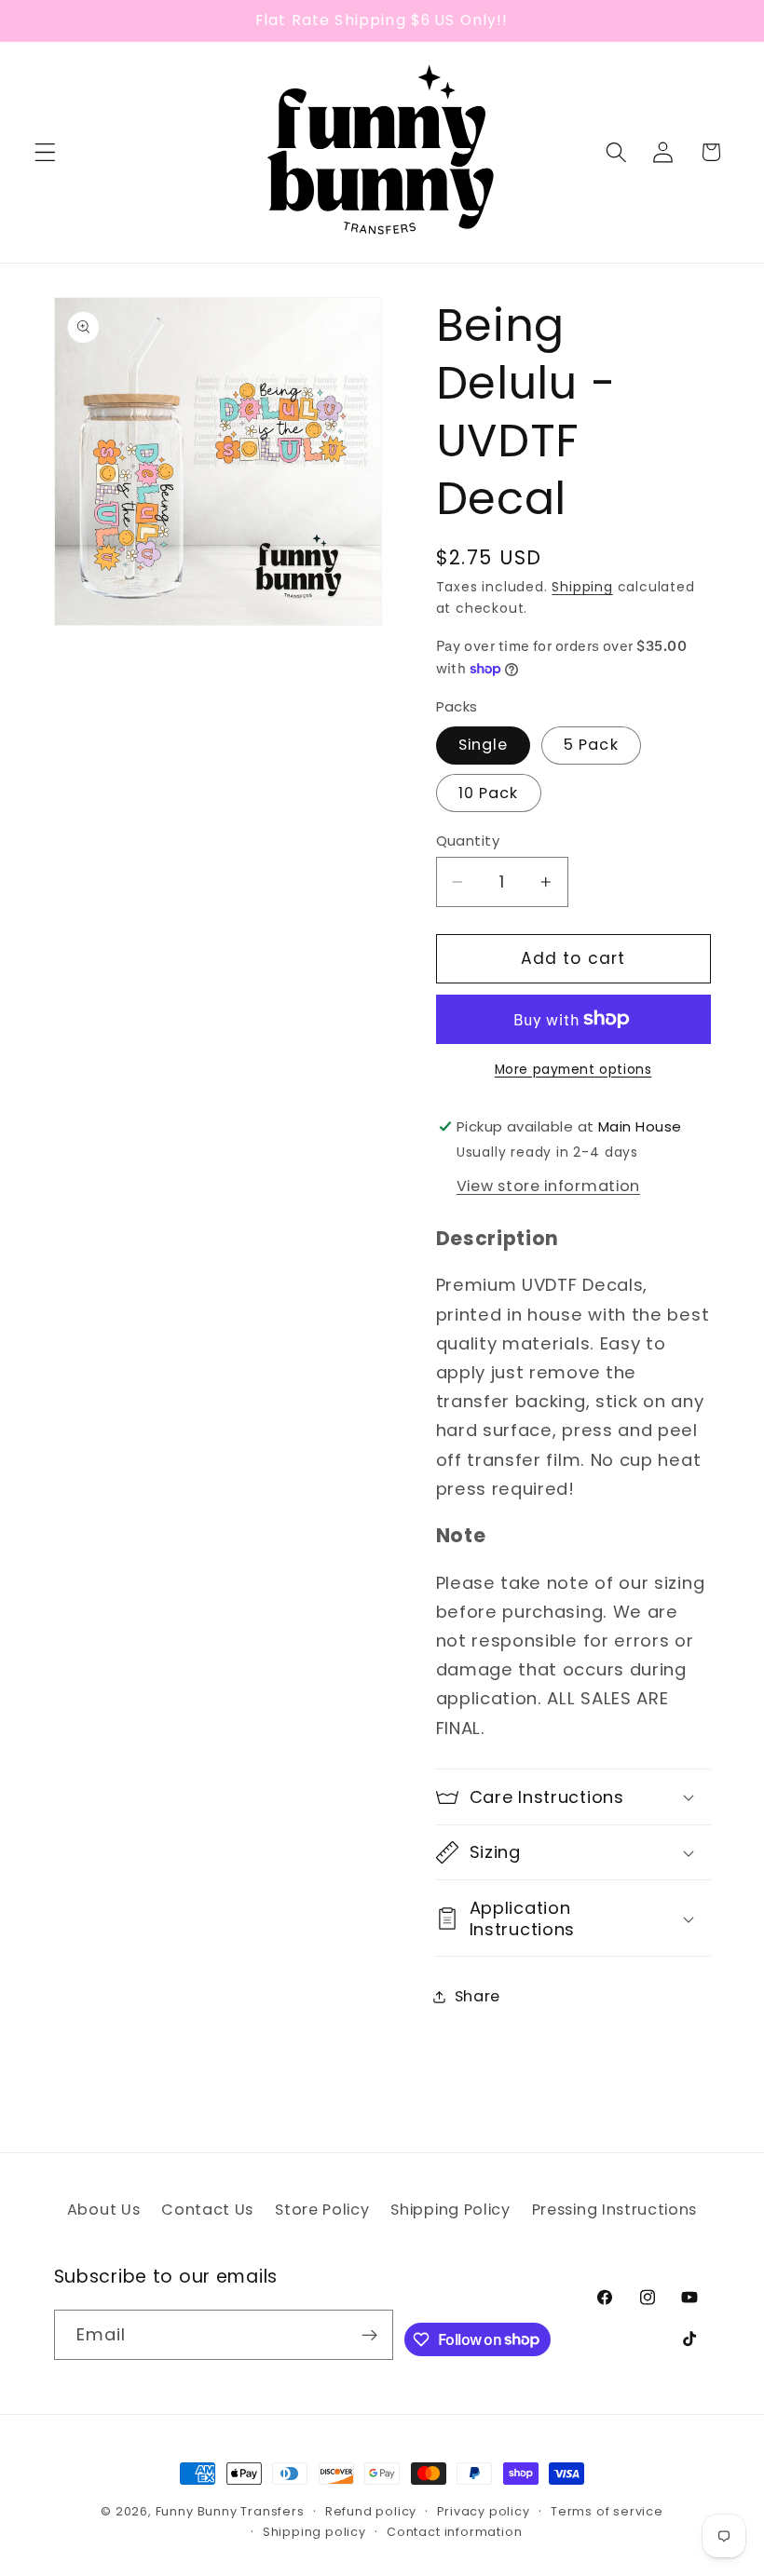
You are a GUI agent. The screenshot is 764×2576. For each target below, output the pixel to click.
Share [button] (477, 1996)
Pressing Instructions (615, 2210)
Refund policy (371, 2511)
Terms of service (607, 2511)
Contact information (454, 2532)
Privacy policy (483, 2511)
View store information (548, 1186)
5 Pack (591, 745)
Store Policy (322, 2210)
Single (484, 745)
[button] (45, 152)
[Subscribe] (369, 2335)
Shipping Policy (450, 2210)
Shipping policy (314, 2532)
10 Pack (489, 793)
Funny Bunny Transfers (230, 2511)
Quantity (468, 841)
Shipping (582, 587)
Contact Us (207, 2210)
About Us (104, 2210)
